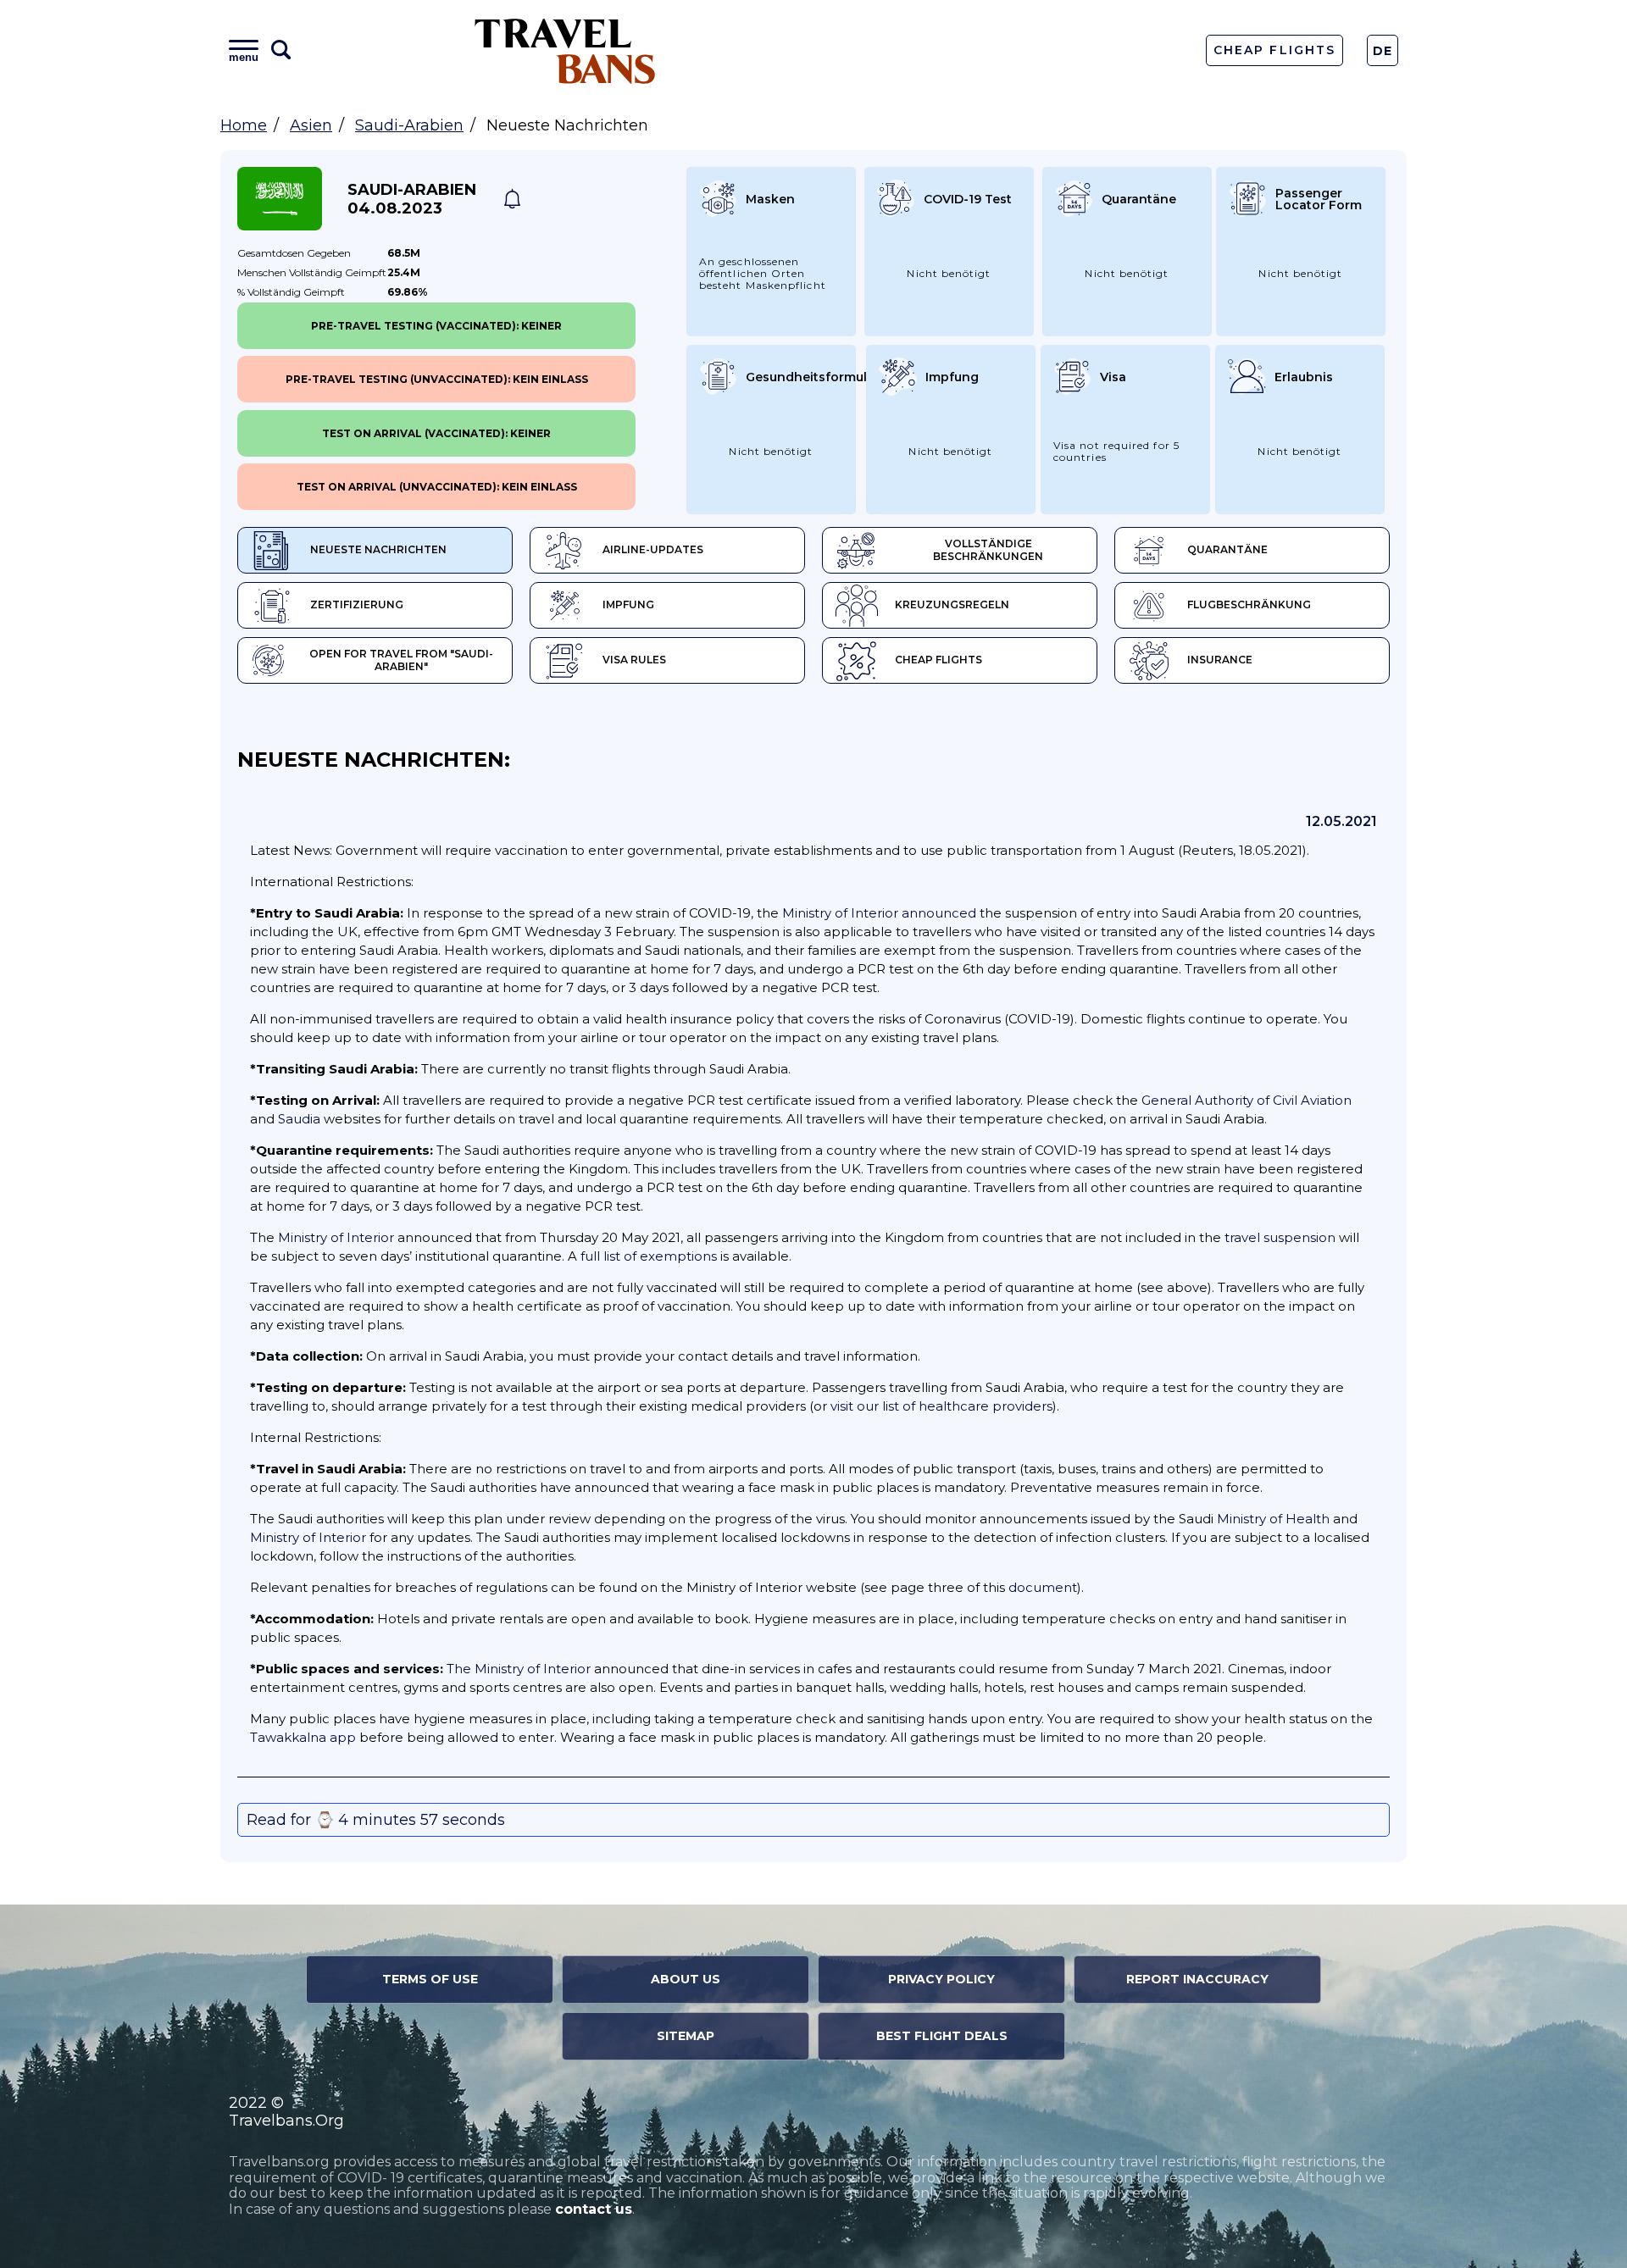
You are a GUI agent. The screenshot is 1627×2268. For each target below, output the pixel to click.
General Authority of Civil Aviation (1247, 1100)
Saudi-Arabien (409, 125)
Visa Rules (634, 660)
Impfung (628, 604)
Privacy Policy (941, 1979)
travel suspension (1280, 1237)
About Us (686, 1979)
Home (244, 125)
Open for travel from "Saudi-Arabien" (401, 660)
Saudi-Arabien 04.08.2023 (412, 199)
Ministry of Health (1273, 1519)
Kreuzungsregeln (952, 604)
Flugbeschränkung (1249, 604)
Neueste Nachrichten (378, 549)
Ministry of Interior (336, 1237)
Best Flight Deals (942, 2036)
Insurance (1220, 660)
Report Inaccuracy (1197, 1979)
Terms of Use (430, 1979)
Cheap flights (938, 660)
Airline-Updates (653, 549)
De (1383, 51)
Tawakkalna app (303, 1737)
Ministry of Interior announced (879, 913)
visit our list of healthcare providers (941, 1406)
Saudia (299, 1119)
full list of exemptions (649, 1256)
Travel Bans (565, 50)
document (1043, 1587)
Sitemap (686, 2036)
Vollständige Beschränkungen (988, 550)
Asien (311, 125)
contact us (594, 2209)
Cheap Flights (1274, 50)
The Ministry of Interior (519, 1669)
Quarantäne (1227, 549)
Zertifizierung (357, 604)
